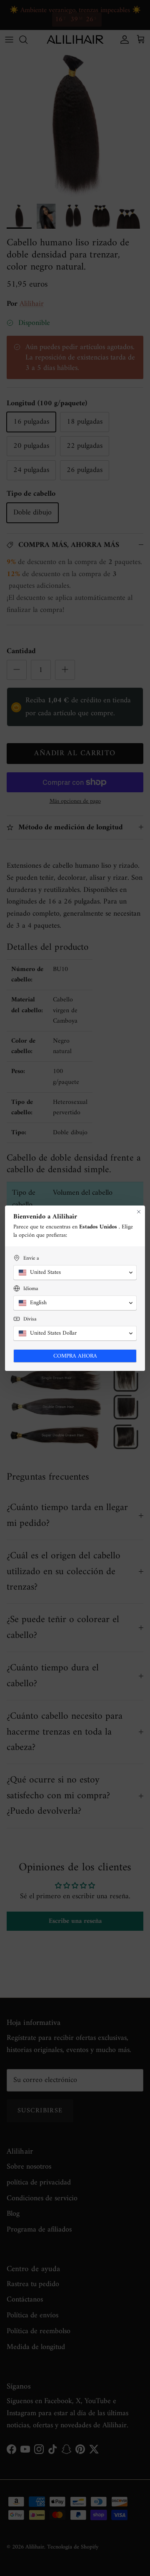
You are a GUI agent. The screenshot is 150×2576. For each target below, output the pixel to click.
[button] (75, 1273)
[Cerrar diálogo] (139, 1212)
